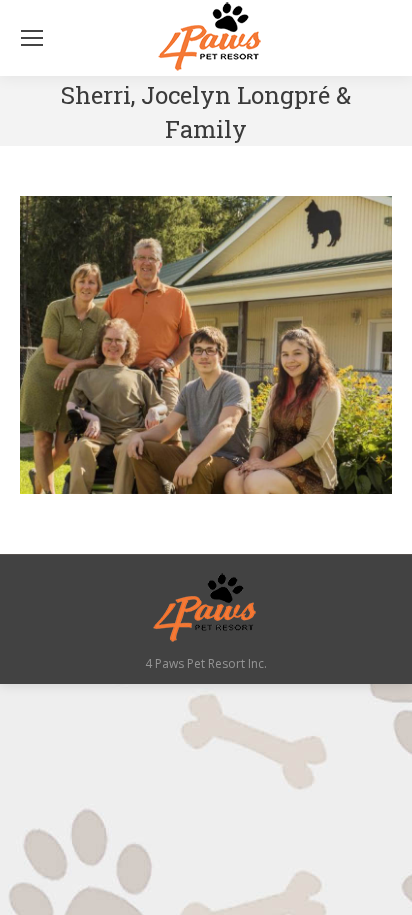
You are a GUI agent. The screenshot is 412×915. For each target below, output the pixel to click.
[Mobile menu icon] (32, 38)
